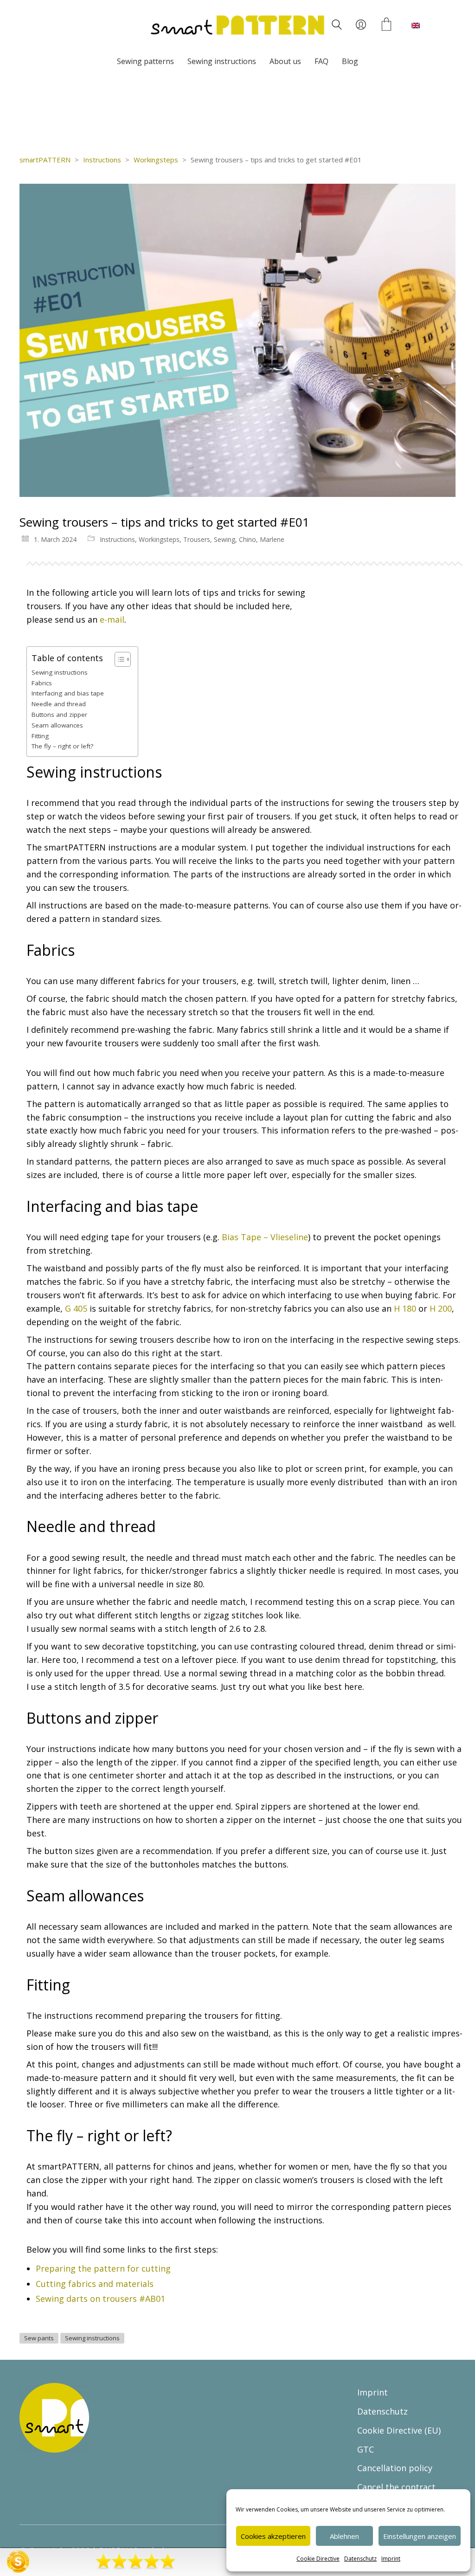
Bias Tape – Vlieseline (265, 1237)
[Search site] (337, 26)
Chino (247, 539)
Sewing (225, 539)
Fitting (40, 736)
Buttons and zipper (59, 715)
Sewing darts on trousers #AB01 (100, 2299)
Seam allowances (57, 725)
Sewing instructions (60, 672)
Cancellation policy (395, 2468)
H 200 (441, 1308)
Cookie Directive (318, 2559)
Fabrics (42, 683)
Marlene (272, 539)
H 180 (405, 1308)
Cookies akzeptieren (273, 2536)
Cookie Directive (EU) (399, 2430)
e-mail (112, 619)
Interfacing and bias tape (68, 693)
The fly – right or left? (62, 746)
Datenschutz (360, 2559)
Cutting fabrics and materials (95, 2284)
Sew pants (39, 2338)
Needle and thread (59, 704)
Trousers (197, 539)
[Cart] (386, 25)
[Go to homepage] (237, 25)
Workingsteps (159, 539)
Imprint (391, 2559)
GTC (366, 2449)
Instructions (117, 539)
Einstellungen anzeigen (420, 2536)
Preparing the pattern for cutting (103, 2268)
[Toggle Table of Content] (118, 659)
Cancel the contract (396, 2487)
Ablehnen (344, 2536)
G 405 (76, 1308)
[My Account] (361, 25)
